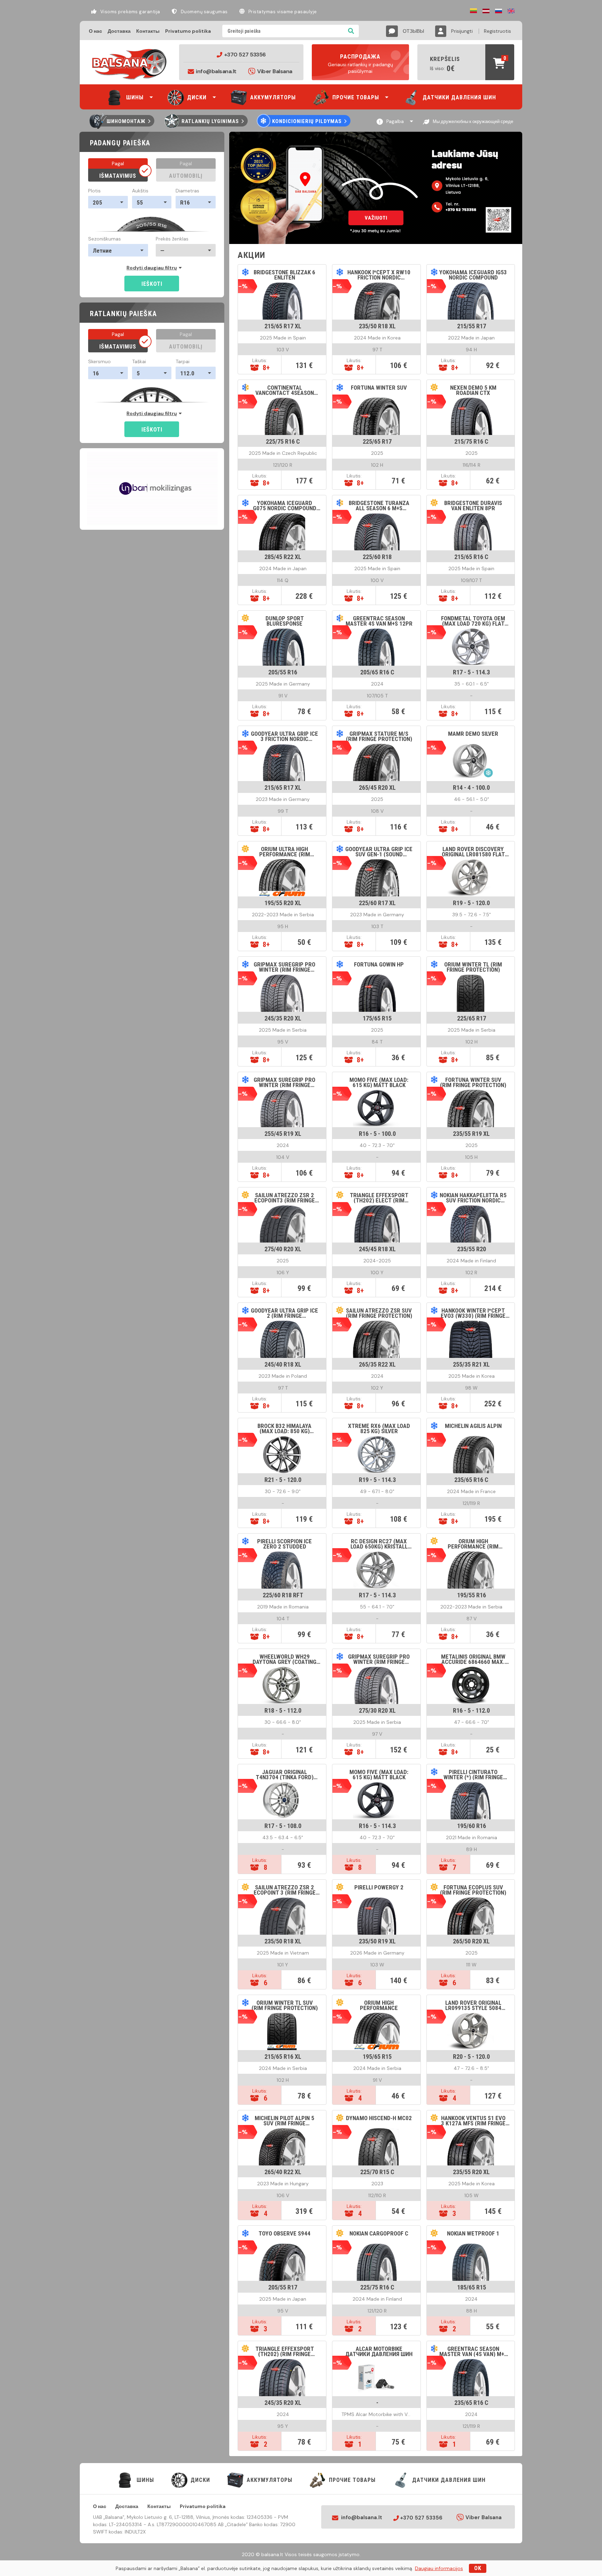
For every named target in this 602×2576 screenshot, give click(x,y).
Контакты (148, 31)
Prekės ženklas (172, 239)
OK (478, 2568)
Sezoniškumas (105, 239)
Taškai (139, 361)
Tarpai (183, 361)
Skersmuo (99, 361)
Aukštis (140, 191)
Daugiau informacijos (439, 2568)
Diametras (187, 191)
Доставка (119, 31)
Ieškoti (152, 284)
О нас (95, 31)
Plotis (94, 191)
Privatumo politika (188, 31)
